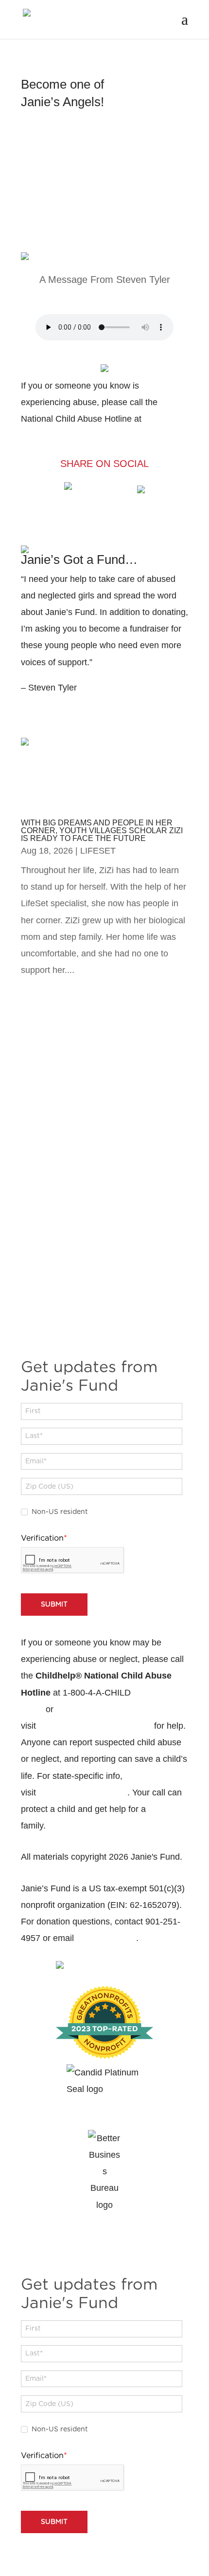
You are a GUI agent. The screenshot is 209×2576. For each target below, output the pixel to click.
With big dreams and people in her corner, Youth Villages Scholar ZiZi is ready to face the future (102, 831)
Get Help (75, 241)
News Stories (92, 727)
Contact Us (76, 1826)
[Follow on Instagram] (114, 1328)
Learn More (63, 140)
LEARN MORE (105, 1120)
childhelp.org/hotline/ (95, 1726)
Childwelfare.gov (83, 1792)
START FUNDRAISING (81, 708)
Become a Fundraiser (85, 528)
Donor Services (106, 1938)
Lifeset (98, 851)
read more (47, 987)
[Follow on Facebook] (95, 1328)
